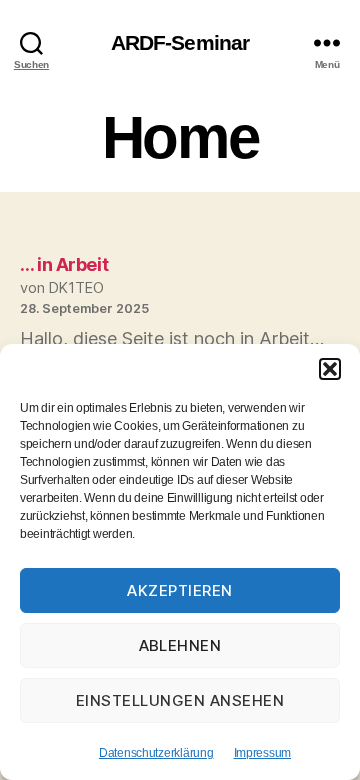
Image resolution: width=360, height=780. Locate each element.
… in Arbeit (64, 264)
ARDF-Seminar (180, 42)
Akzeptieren (180, 590)
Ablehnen (180, 645)
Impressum (263, 753)
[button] (330, 369)
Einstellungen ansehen (180, 700)
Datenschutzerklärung (156, 753)
